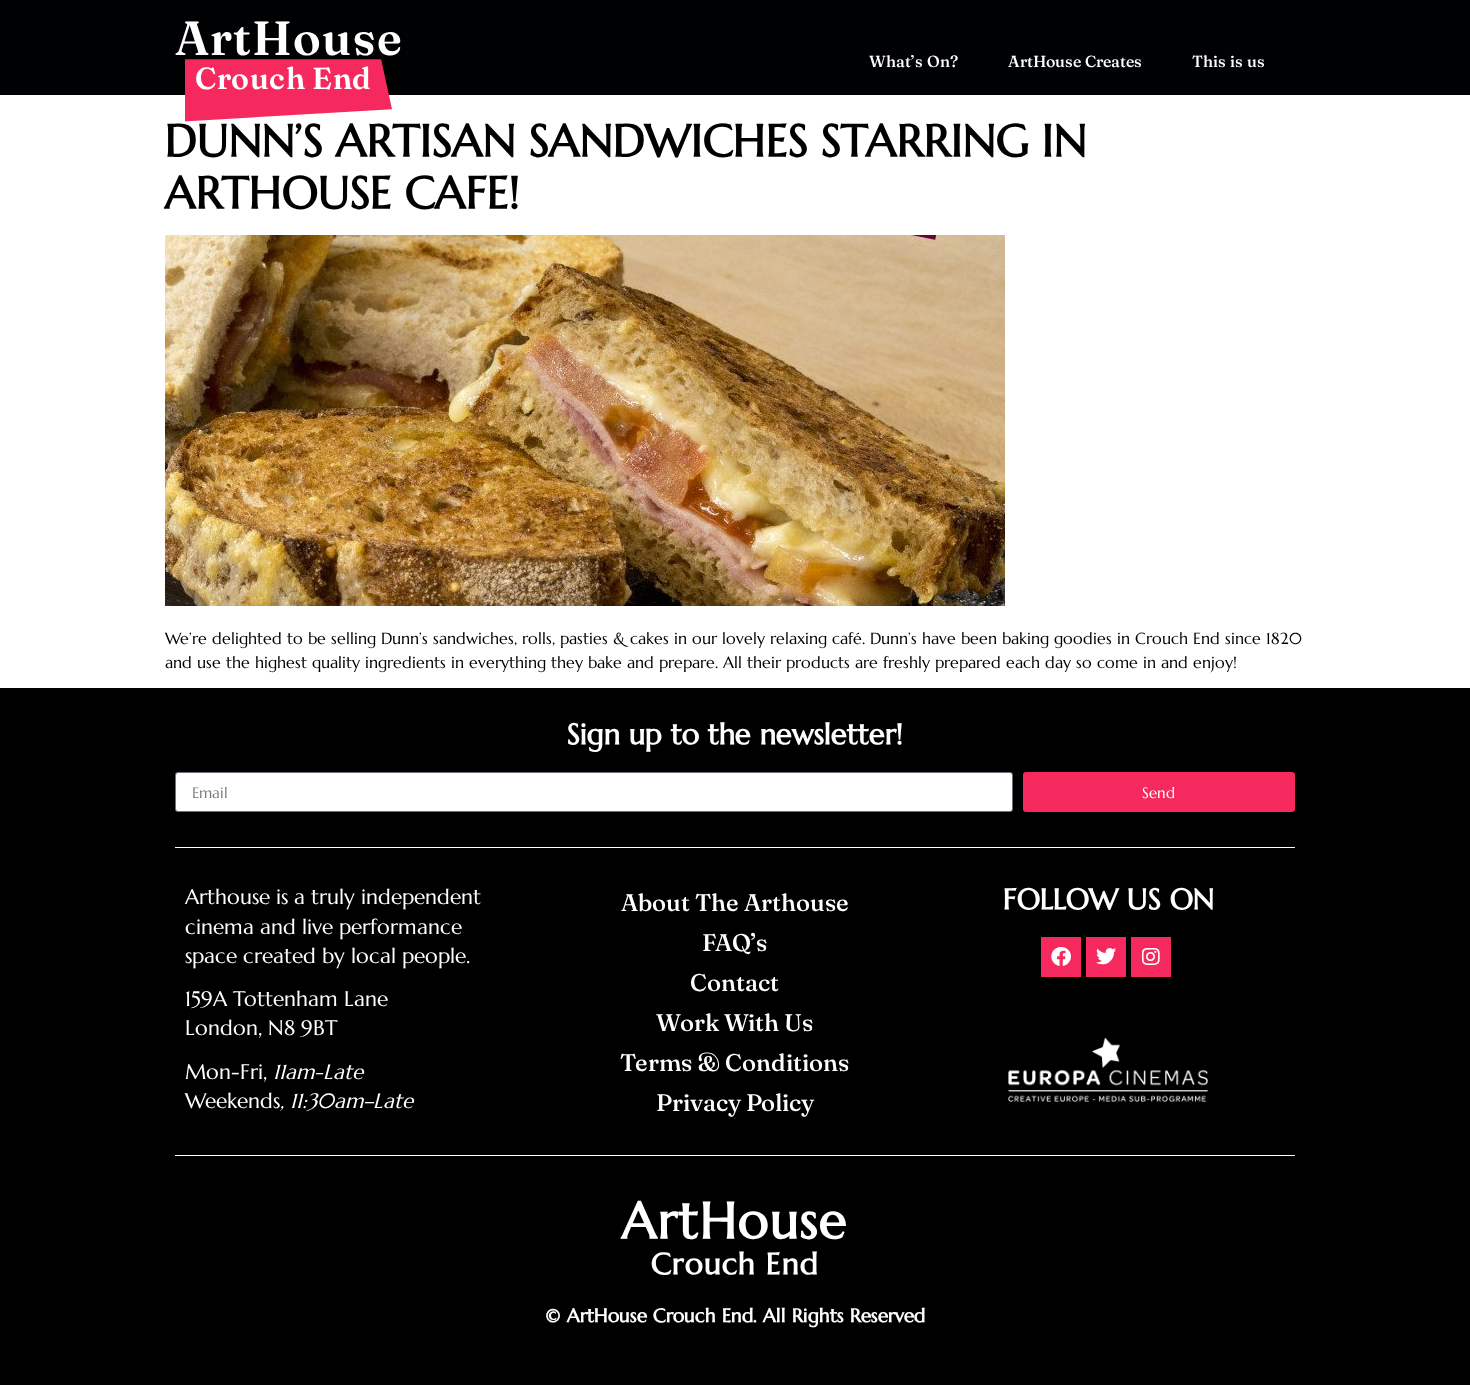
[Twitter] (1106, 957)
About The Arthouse (735, 902)
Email (194, 764)
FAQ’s (734, 942)
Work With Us (734, 1022)
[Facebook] (1061, 957)
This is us (1228, 61)
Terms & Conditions (734, 1062)
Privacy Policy (735, 1102)
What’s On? (913, 61)
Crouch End (283, 78)
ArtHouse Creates (1075, 61)
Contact (734, 982)
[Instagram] (1151, 957)
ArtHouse (289, 37)
